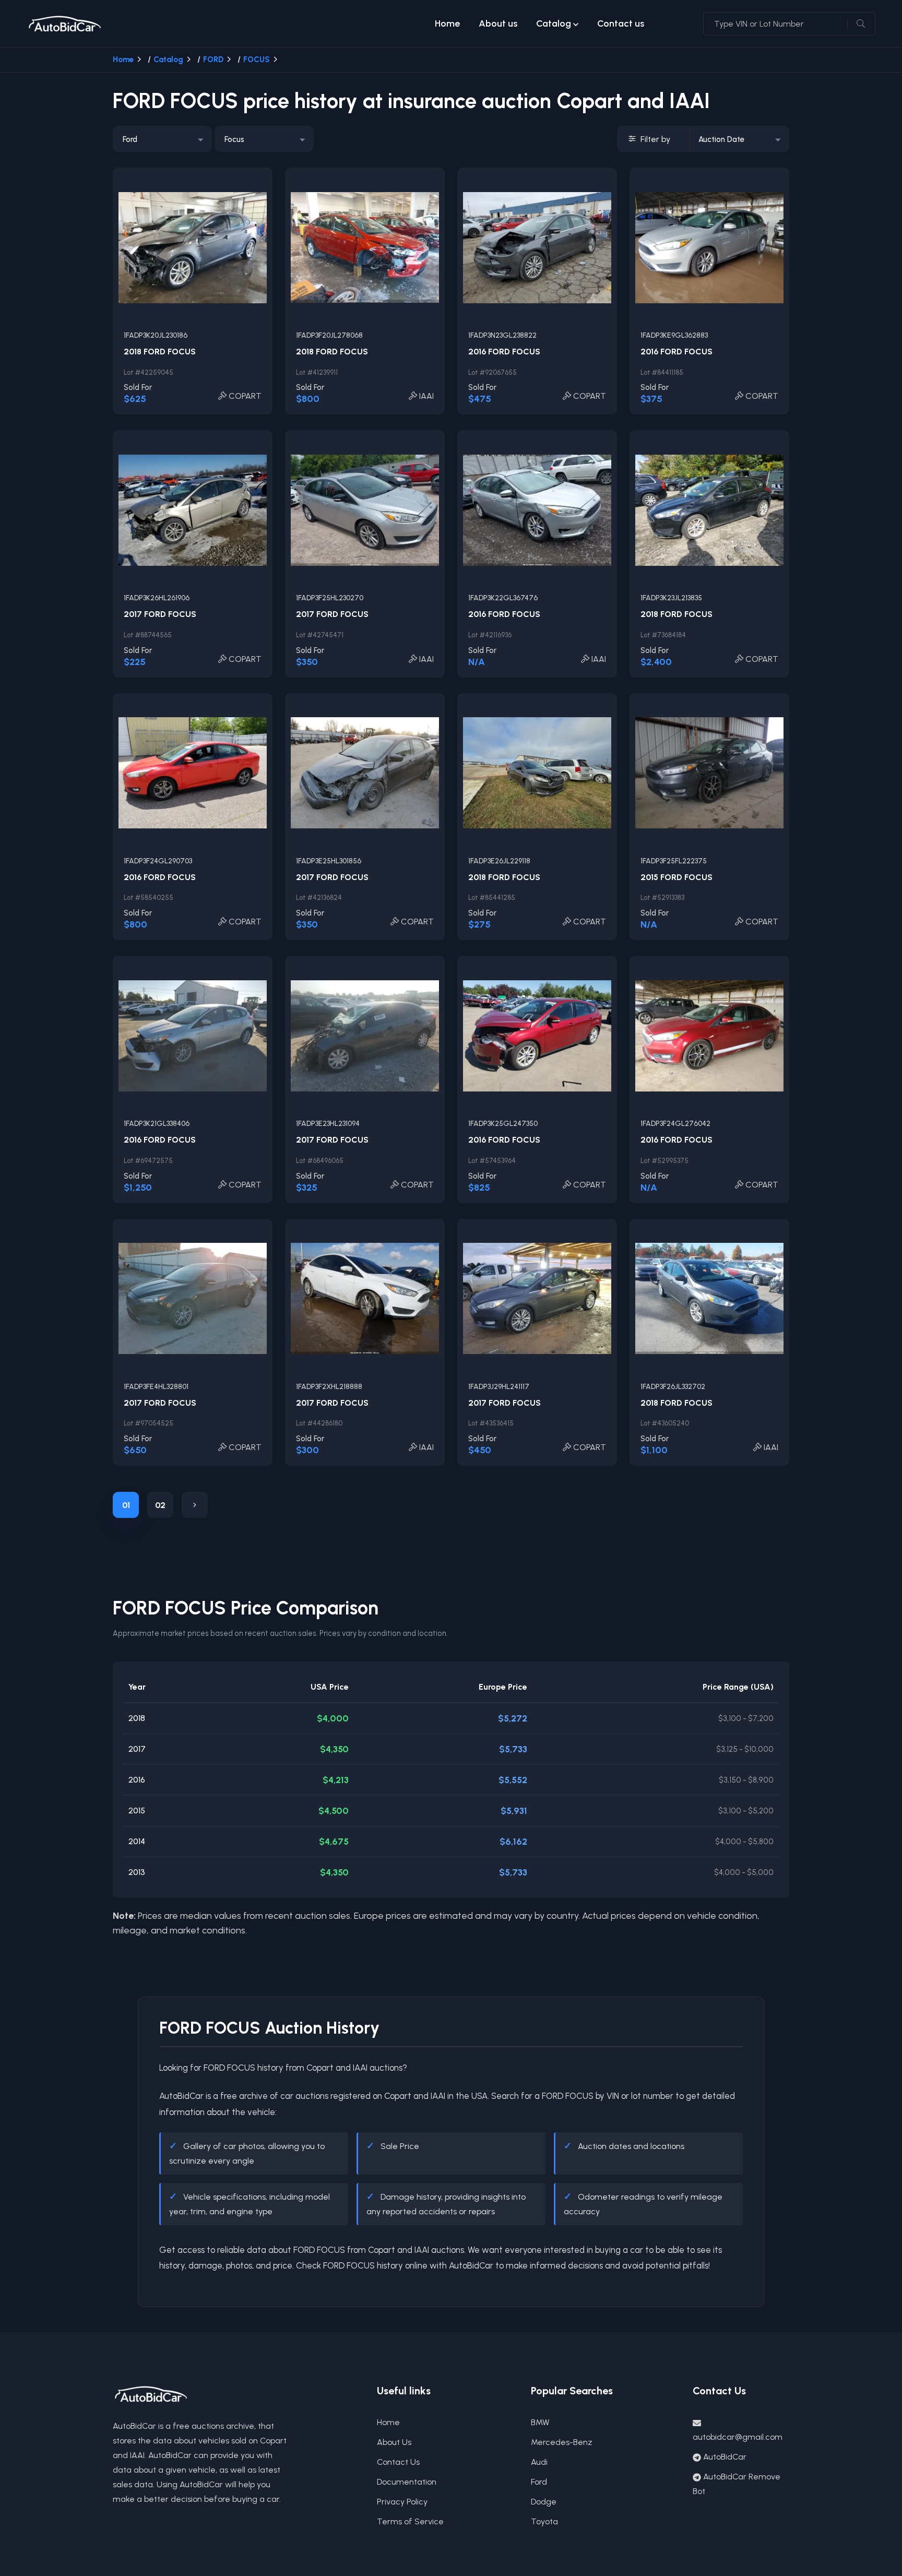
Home (447, 23)
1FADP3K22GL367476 (503, 598)
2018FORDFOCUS (160, 352)
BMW (540, 2422)
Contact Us (398, 2462)
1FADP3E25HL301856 (329, 861)
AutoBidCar (725, 2457)
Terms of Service (410, 2521)
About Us (394, 2442)
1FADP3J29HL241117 (499, 1387)
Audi (539, 2462)
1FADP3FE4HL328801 (156, 1387)
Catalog (554, 23)
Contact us (621, 23)
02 (160, 1505)
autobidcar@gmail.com (738, 2437)
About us (498, 23)
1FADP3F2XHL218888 (329, 1387)
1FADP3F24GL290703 (158, 861)
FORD (213, 60)
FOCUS (257, 60)
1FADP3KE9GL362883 (674, 335)
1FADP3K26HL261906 (157, 598)
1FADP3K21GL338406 (157, 1124)
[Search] (861, 24)
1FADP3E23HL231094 (328, 1124)
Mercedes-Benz (562, 2442)
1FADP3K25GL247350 (503, 1124)
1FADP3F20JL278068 (329, 335)
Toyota (544, 2521)
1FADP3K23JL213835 (671, 598)
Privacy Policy (402, 2502)
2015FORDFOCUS (676, 877)
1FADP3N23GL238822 (502, 335)
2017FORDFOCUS (160, 614)
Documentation (407, 2482)
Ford (539, 2482)
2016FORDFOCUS (504, 352)
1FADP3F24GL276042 (675, 1124)
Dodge (544, 2502)
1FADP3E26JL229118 (499, 861)
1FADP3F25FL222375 (674, 861)
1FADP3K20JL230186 (156, 335)
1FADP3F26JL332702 (673, 1387)
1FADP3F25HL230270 (330, 598)
